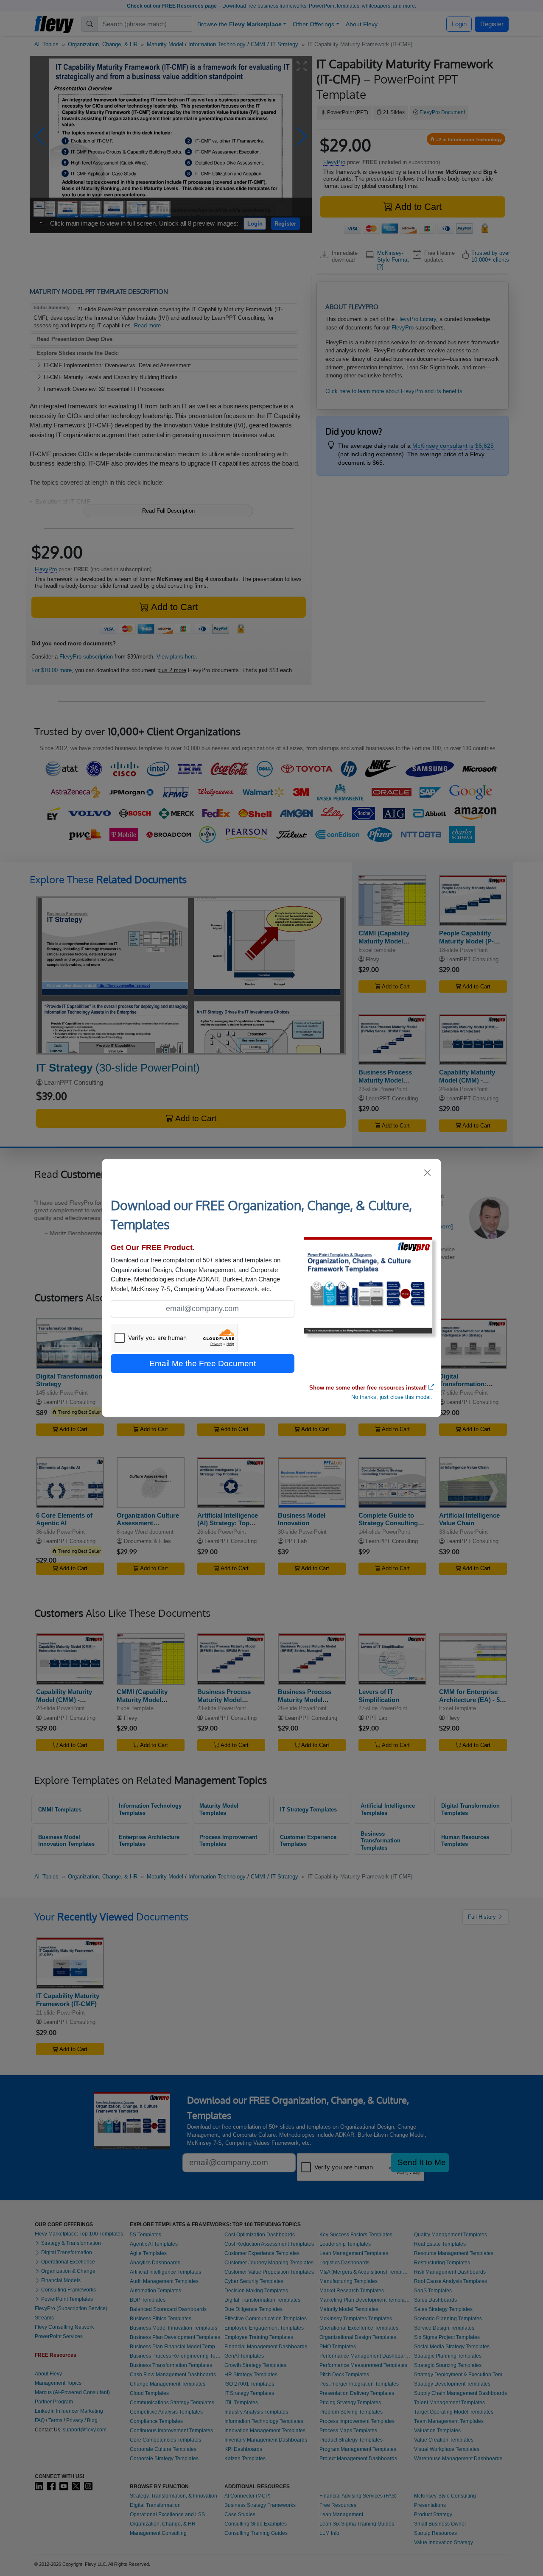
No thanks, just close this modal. (392, 1397)
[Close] (428, 1173)
